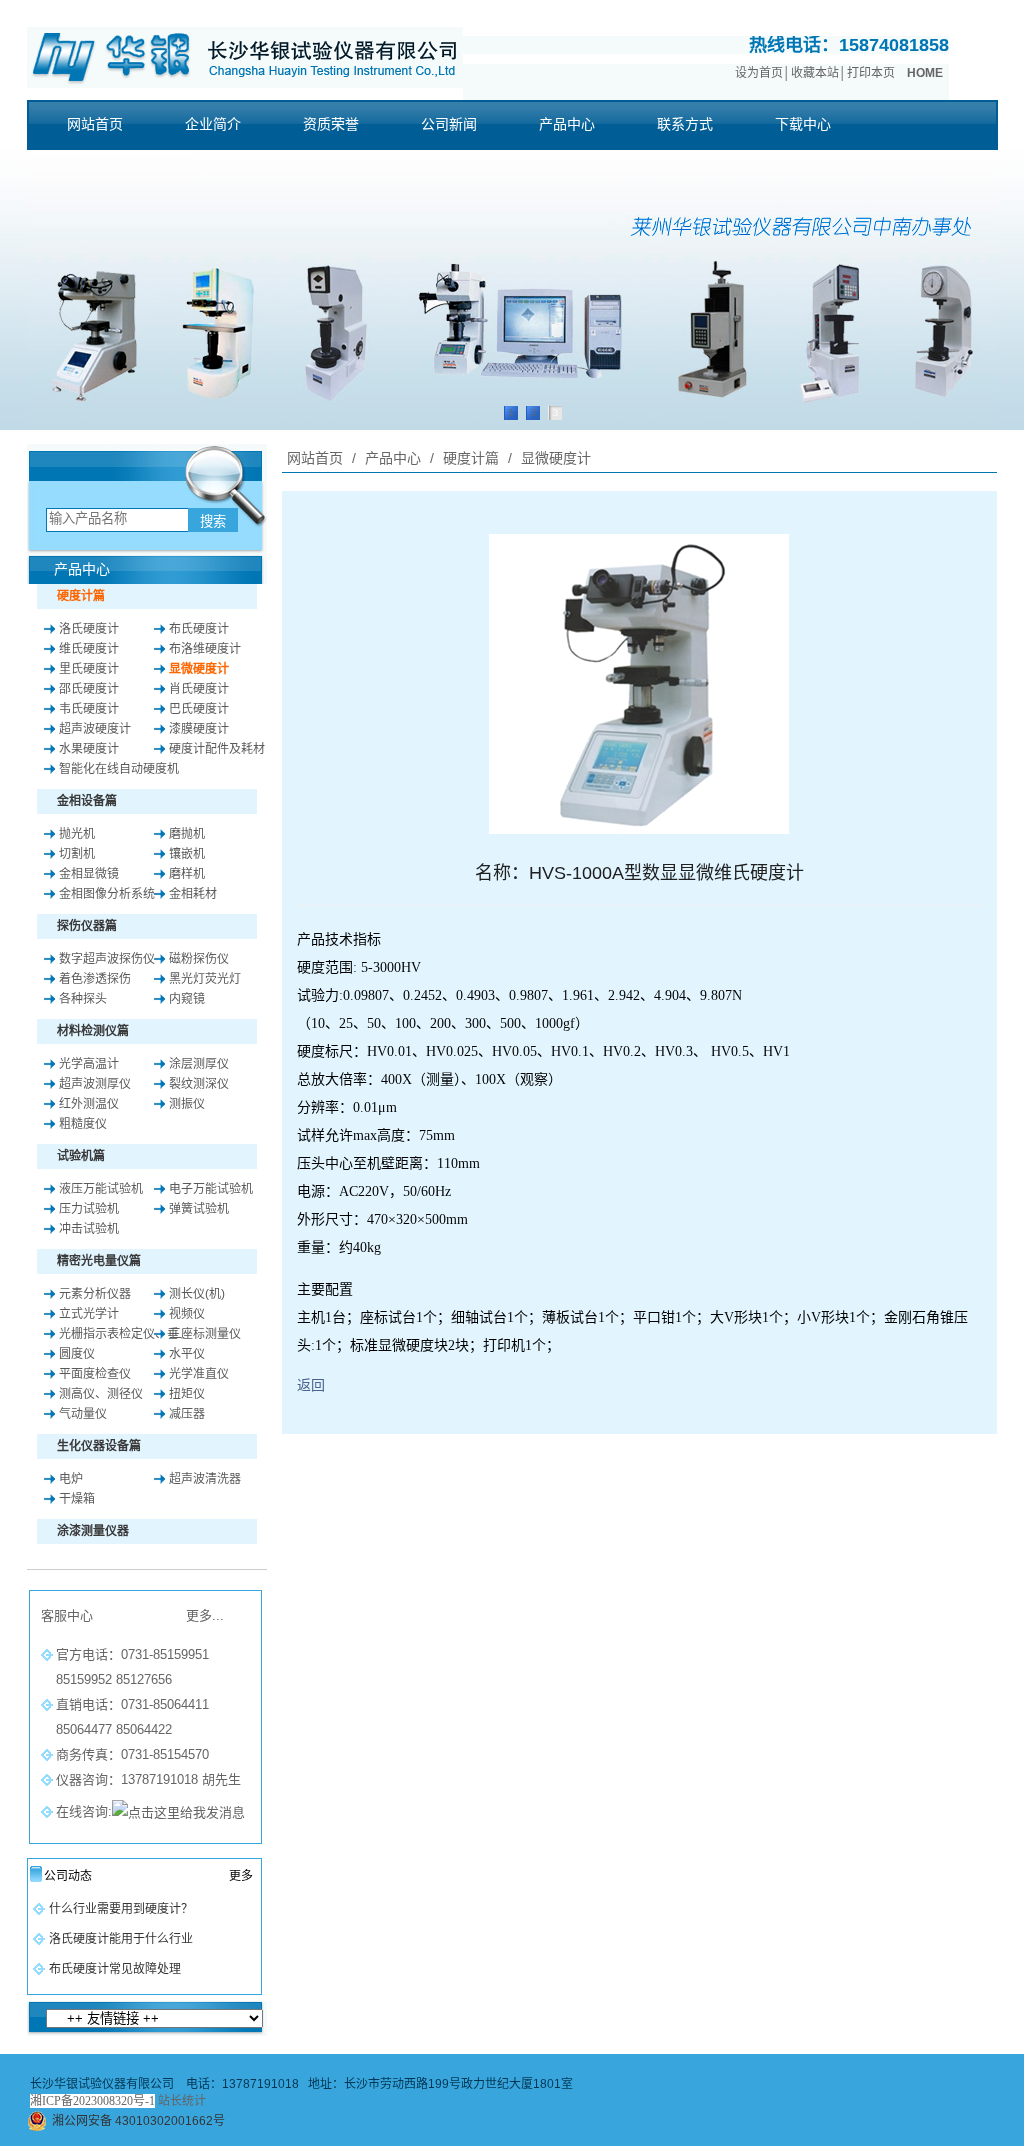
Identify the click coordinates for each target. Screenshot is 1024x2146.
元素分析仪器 (95, 1294)
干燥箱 (77, 1499)
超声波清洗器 (205, 1479)
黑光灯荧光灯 (205, 979)
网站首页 (315, 458)
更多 (241, 1876)
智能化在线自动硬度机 (119, 769)
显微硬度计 (199, 669)
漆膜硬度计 (199, 729)
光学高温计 (89, 1064)
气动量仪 (83, 1414)
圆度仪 (77, 1354)
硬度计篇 (471, 458)
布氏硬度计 (199, 629)
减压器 (187, 1414)
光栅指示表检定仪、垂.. (122, 1334)
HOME (925, 73)
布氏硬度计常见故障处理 (115, 1969)
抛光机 (77, 834)
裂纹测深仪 (199, 1084)
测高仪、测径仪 (101, 1394)
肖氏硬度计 (199, 689)
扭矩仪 (187, 1394)
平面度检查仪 (95, 1374)
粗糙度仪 (83, 1124)
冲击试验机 (89, 1229)
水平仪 (187, 1354)
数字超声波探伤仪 (107, 959)
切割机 (77, 854)
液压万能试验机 (101, 1189)
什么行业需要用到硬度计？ (121, 1909)
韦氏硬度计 (89, 709)
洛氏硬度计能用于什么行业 (121, 1939)
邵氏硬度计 (89, 689)
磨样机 (187, 874)
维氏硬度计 (89, 649)
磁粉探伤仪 (199, 959)
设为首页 (759, 73)
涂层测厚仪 (199, 1064)
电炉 (71, 1479)
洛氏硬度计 (89, 629)
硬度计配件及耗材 (217, 749)
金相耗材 (193, 894)
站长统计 (182, 2101)
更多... (205, 1615)
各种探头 (83, 999)
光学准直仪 (199, 1374)
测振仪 (187, 1104)
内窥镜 (187, 999)
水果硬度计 (89, 749)
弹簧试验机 (199, 1209)
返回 (311, 1385)
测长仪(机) (197, 1294)
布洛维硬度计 (205, 649)
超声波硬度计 (95, 729)
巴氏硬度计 (199, 709)
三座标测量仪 (205, 1334)
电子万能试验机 (211, 1189)
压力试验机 (89, 1209)
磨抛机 (187, 834)
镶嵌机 (187, 854)
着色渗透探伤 (95, 979)
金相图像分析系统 (107, 894)
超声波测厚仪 (95, 1084)
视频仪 (187, 1314)
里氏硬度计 (89, 669)
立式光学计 (89, 1314)
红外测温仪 (89, 1104)
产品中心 (393, 458)
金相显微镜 (89, 874)
